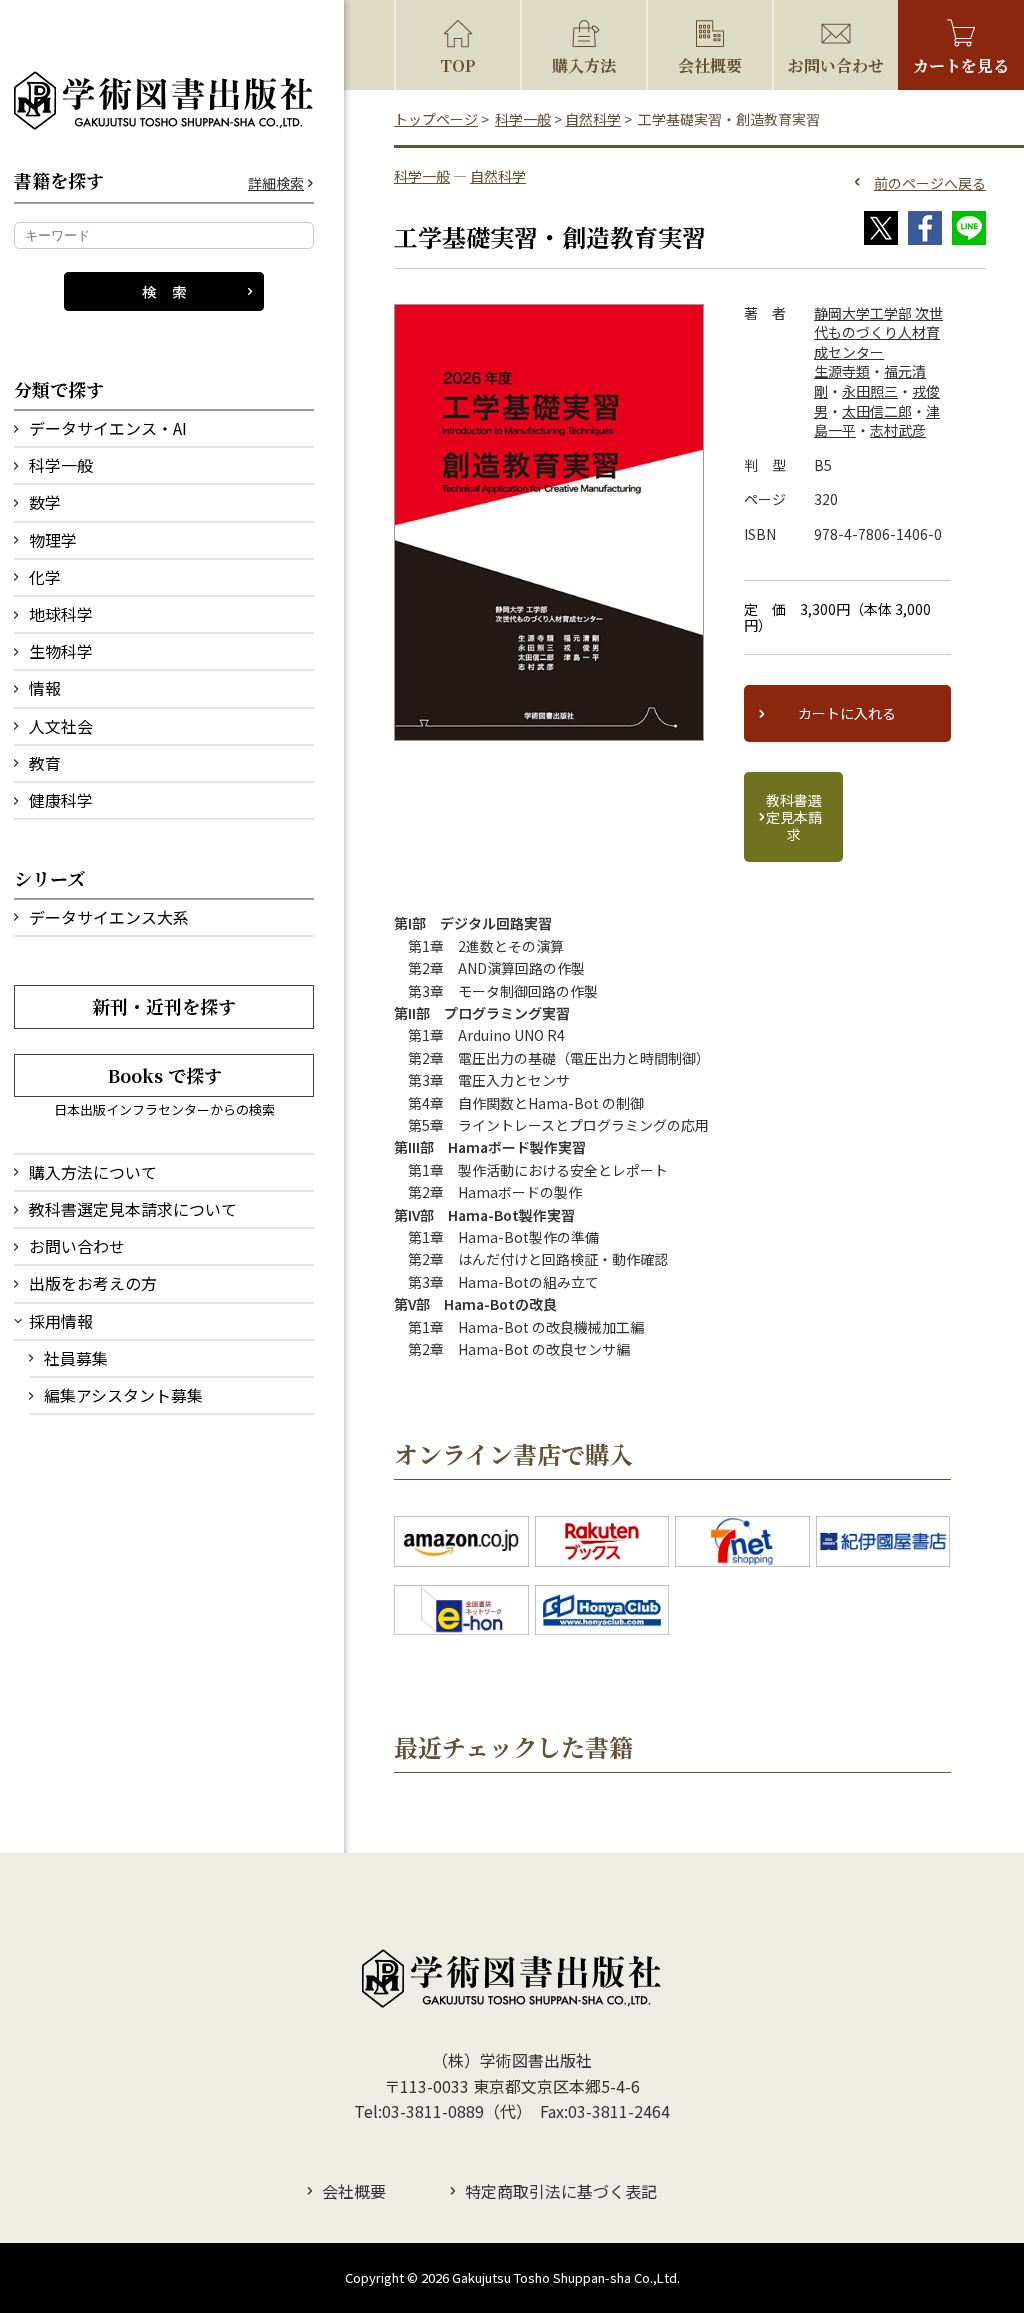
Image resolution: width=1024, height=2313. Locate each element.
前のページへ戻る (930, 183)
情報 (45, 688)
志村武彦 (898, 430)
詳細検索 (276, 183)
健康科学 (61, 800)
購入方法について (93, 1172)
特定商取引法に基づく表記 (561, 2191)
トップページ (436, 119)
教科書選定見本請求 (794, 817)
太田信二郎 (877, 411)
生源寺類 (842, 371)
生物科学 (61, 651)
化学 (45, 577)
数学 (45, 502)
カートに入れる (847, 713)
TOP (458, 65)
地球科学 (61, 614)
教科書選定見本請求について (133, 1209)
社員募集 (76, 1358)
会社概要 (710, 65)
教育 (45, 763)
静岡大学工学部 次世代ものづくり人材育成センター (878, 332)
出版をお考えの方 (93, 1283)
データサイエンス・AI (108, 428)
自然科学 (593, 119)
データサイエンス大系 (109, 917)
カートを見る (961, 65)
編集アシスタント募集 (123, 1395)
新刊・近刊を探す (164, 1006)
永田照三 (870, 391)
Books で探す (164, 1075)
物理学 (53, 540)
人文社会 (61, 726)
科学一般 (61, 465)
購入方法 (584, 65)
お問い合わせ (77, 1246)
